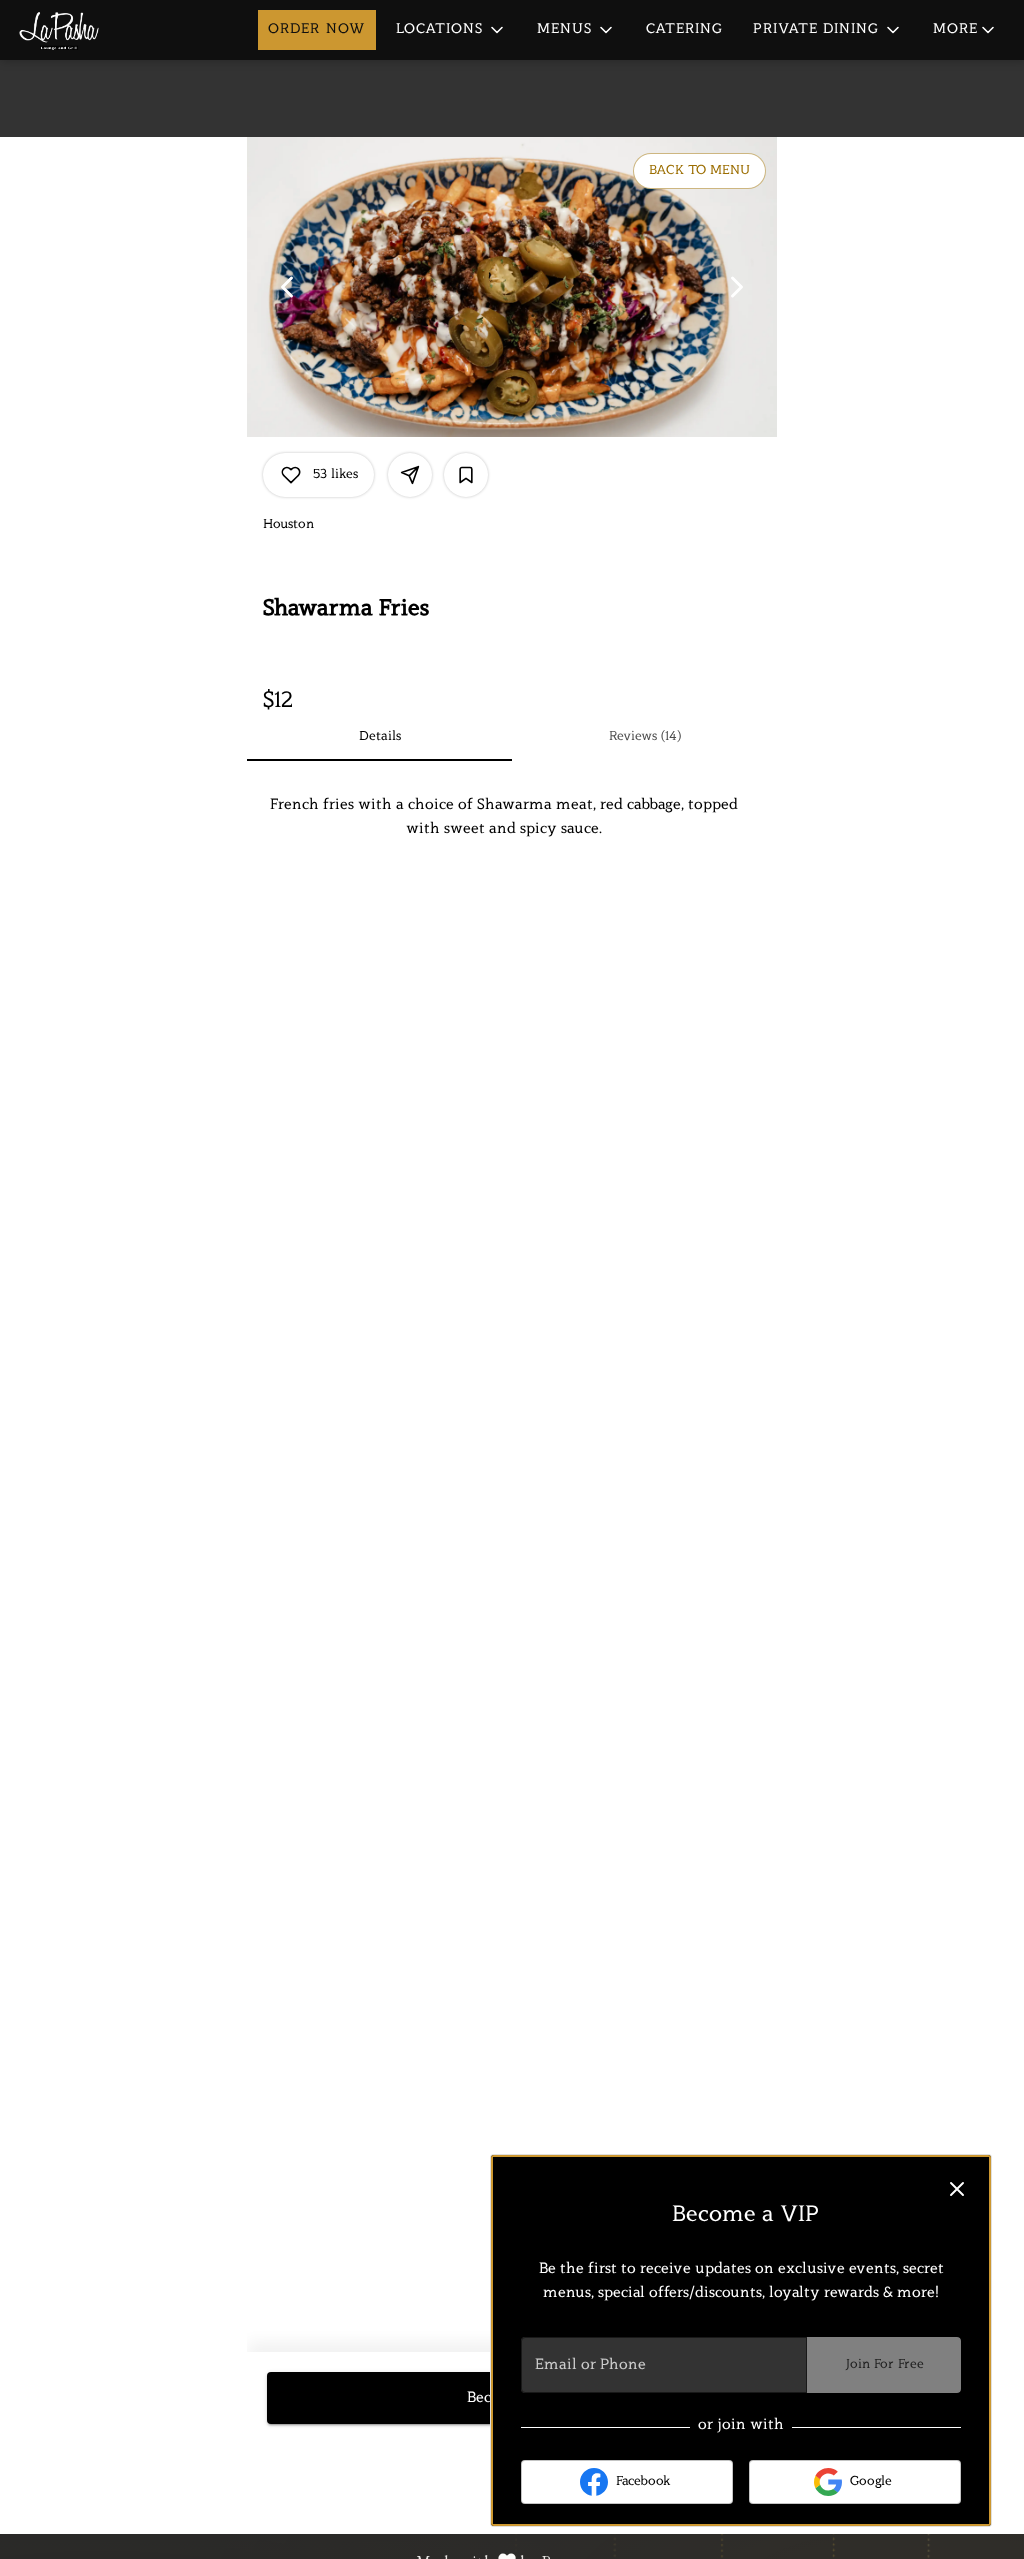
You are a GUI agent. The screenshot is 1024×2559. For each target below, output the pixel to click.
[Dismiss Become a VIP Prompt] (957, 2189)
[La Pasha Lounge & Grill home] (106, 30)
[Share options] (410, 475)
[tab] (379, 737)
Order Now (317, 29)
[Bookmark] (466, 475)
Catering (684, 29)
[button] (451, 30)
